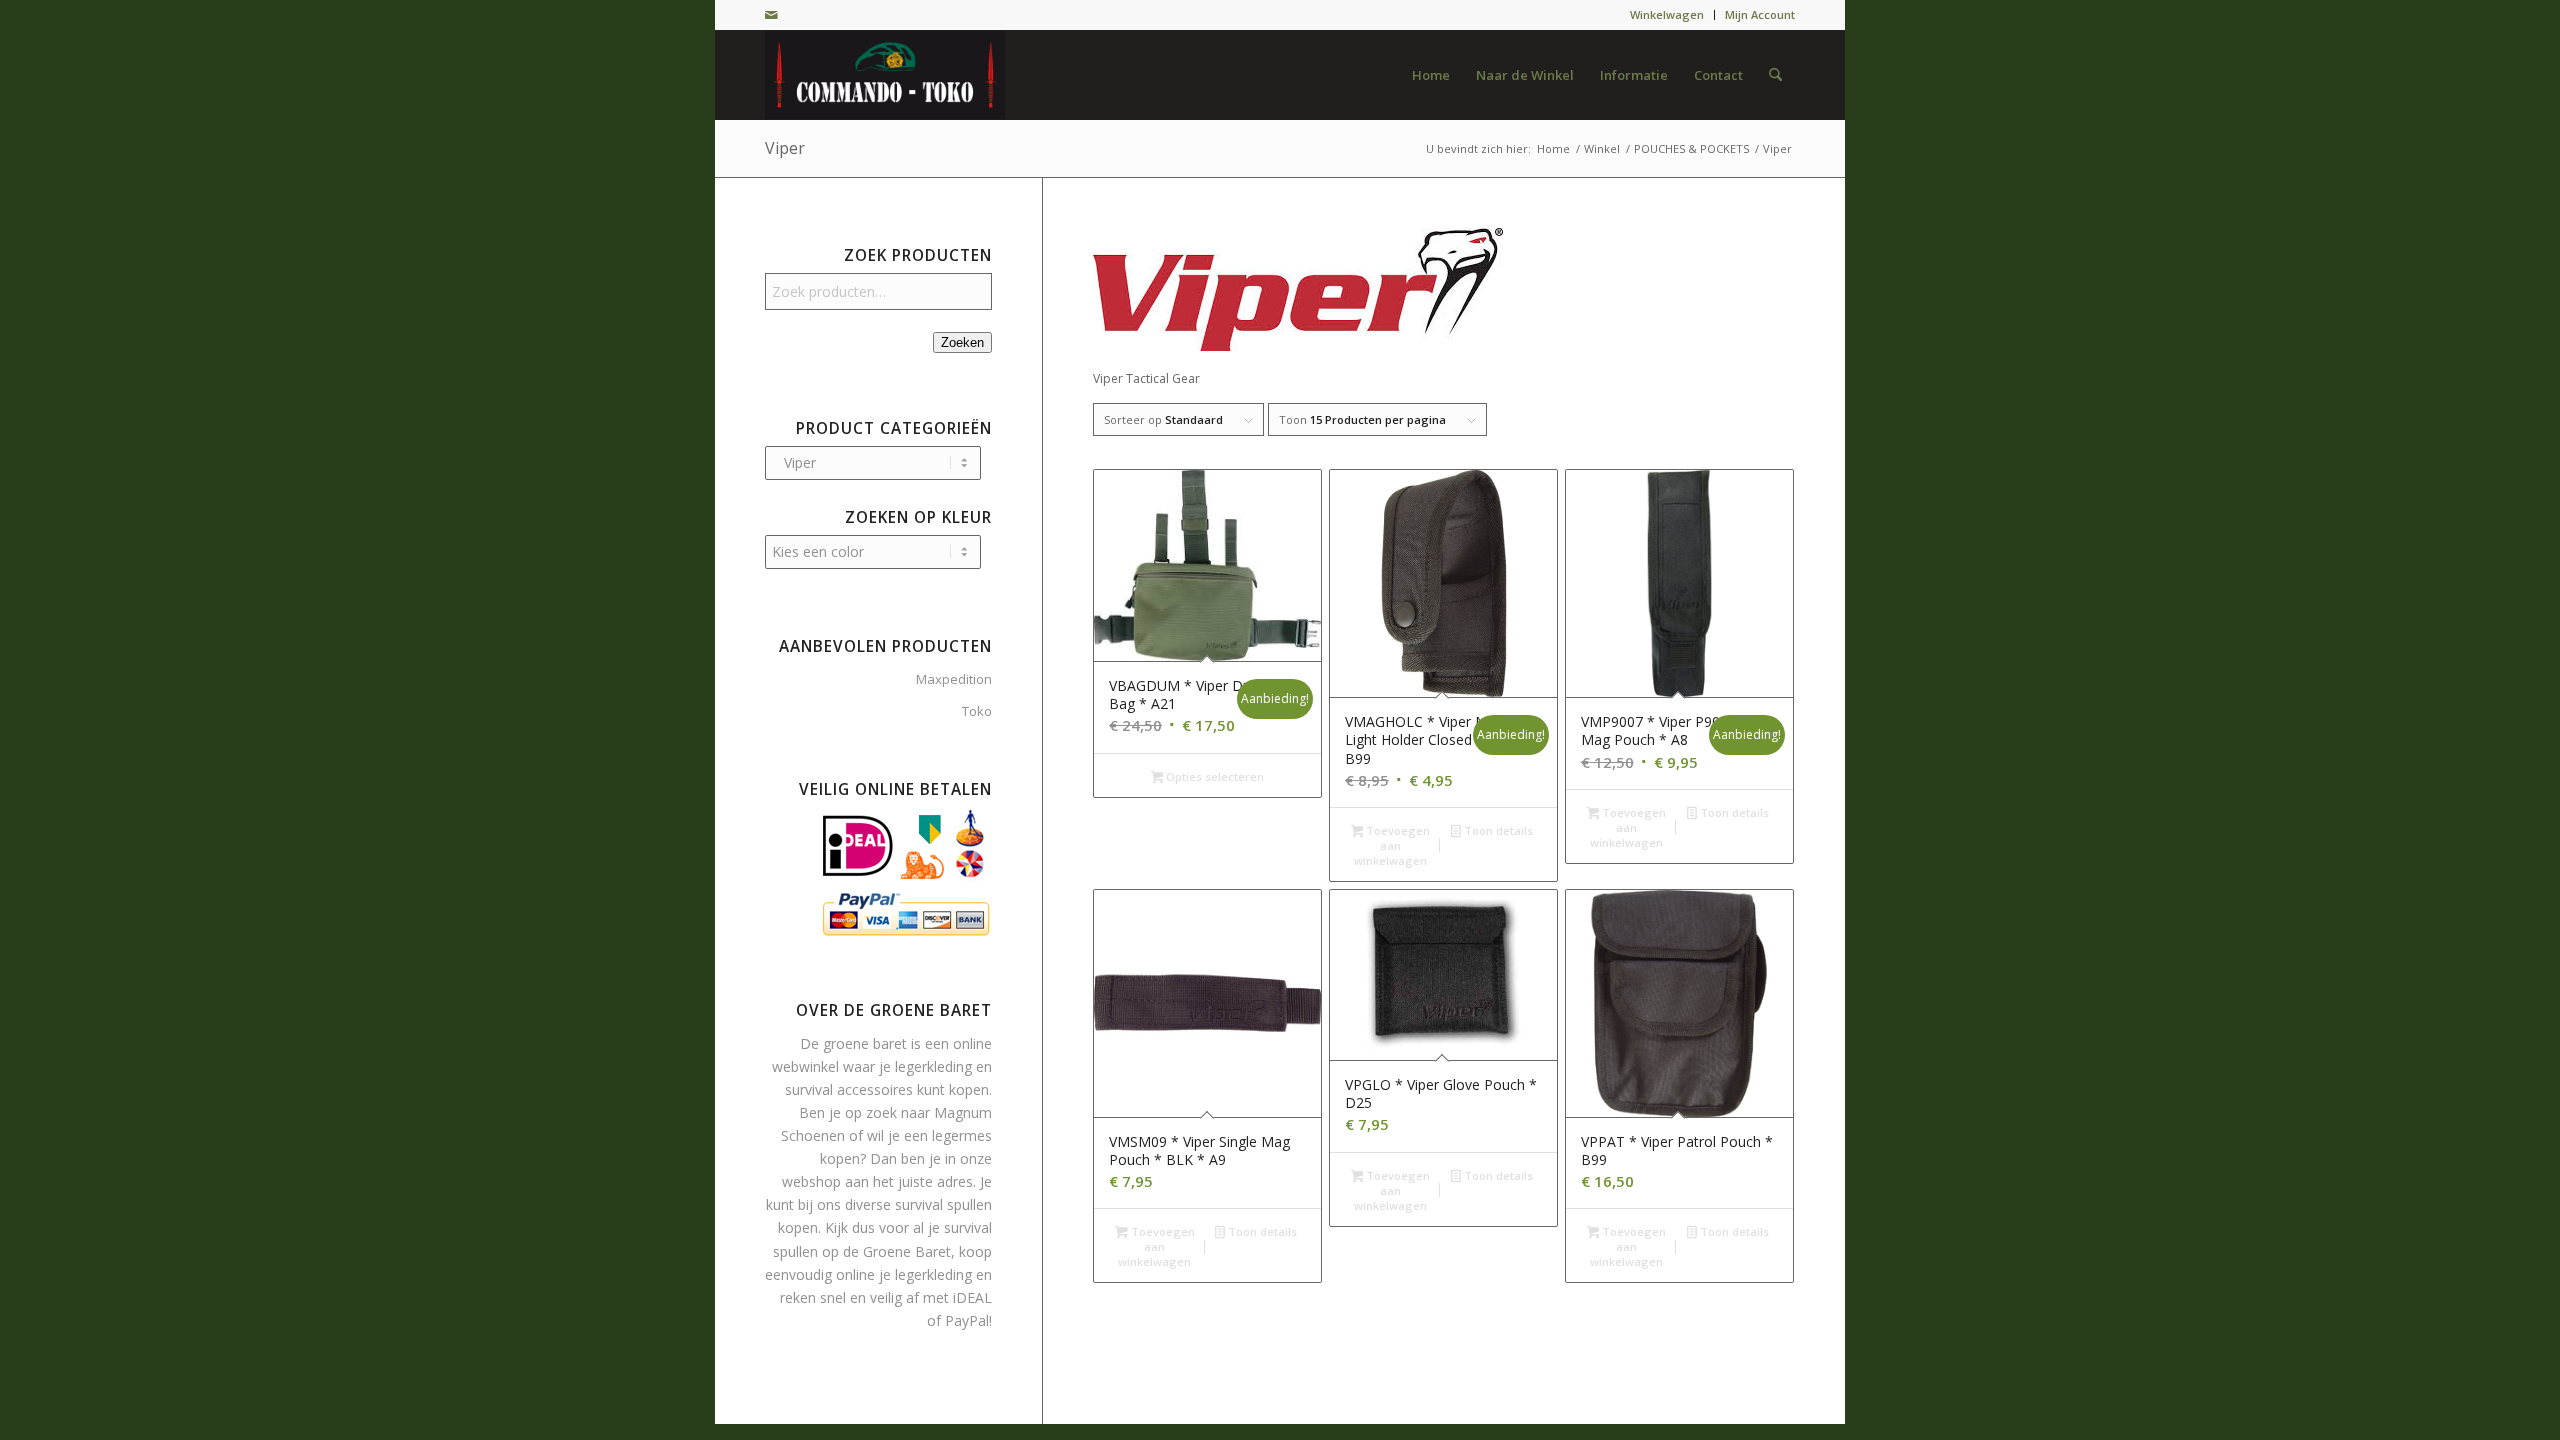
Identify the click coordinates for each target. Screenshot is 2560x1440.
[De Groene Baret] (885, 75)
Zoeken (962, 342)
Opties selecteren (1213, 776)
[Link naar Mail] (771, 15)
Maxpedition (954, 679)
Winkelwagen (1667, 14)
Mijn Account (1760, 14)
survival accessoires (849, 1089)
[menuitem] (1667, 15)
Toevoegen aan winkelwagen (1392, 845)
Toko (977, 711)
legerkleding (933, 1066)
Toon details (1497, 830)
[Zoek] (1775, 75)
